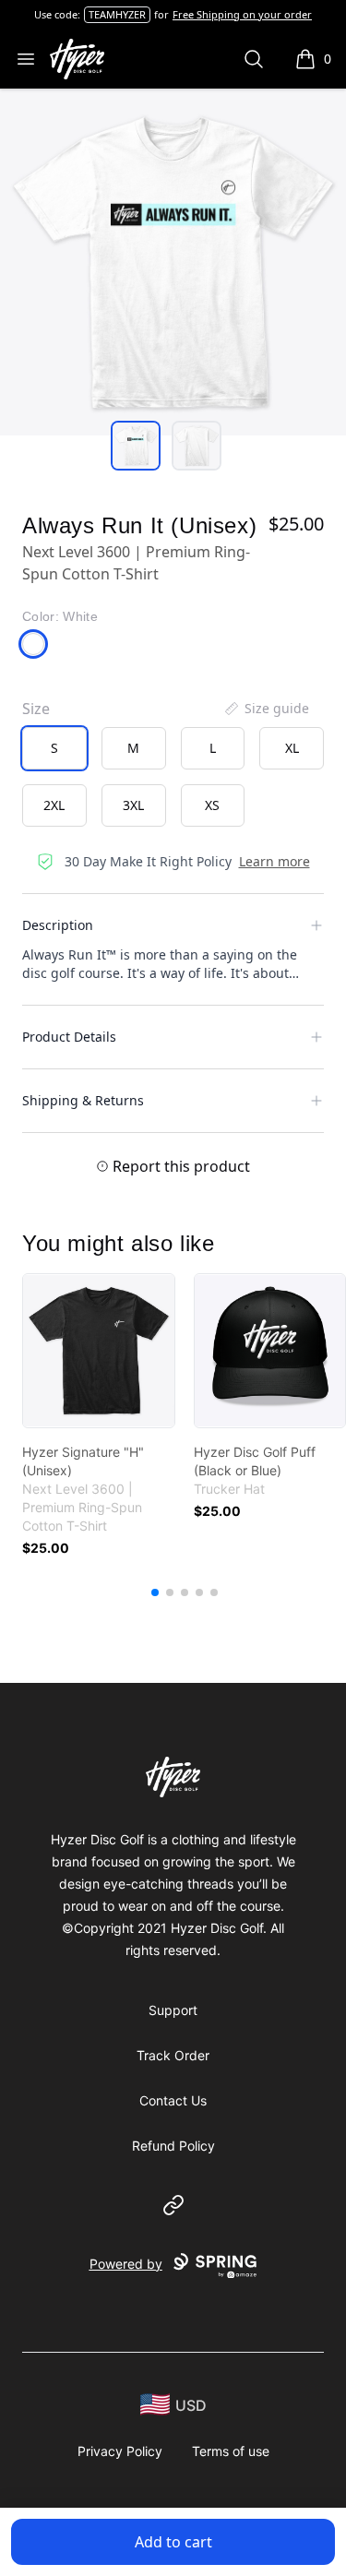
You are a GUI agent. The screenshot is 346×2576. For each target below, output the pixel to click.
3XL (133, 805)
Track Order (173, 2055)
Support (173, 2010)
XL (292, 748)
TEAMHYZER (117, 14)
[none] (266, 709)
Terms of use (231, 2451)
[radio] (54, 748)
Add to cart (173, 2542)
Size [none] (36, 709)
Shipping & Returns (83, 1100)
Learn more (274, 861)
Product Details (69, 1037)
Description (58, 925)
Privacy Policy (120, 2451)
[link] (99, 1351)
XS (212, 805)
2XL (54, 805)
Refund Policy (173, 2146)
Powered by (126, 2264)
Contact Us (173, 2100)
